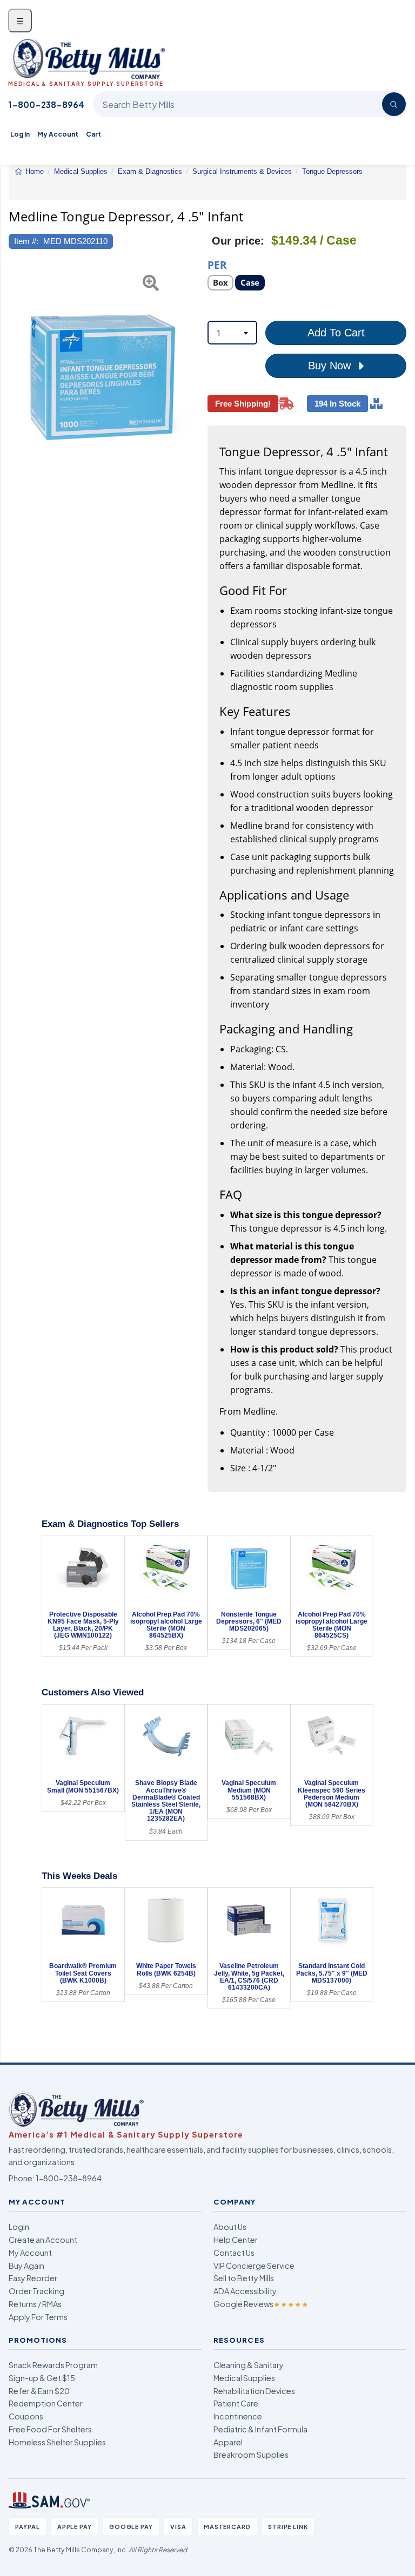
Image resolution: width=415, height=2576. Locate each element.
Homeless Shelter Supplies (57, 2442)
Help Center (236, 2240)
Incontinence (238, 2416)
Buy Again (26, 2266)
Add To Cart (336, 333)
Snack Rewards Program (53, 2365)
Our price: (238, 241)
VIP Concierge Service (254, 2266)
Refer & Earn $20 (39, 2391)
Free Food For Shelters (50, 2429)
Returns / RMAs (35, 2304)
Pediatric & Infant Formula (260, 2429)
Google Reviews (261, 2304)
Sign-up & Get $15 (42, 2378)
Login (19, 2227)
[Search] (394, 104)
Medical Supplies (244, 2378)
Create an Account (43, 2240)
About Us (230, 2227)
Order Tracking (36, 2291)
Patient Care (236, 2403)
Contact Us (234, 2253)
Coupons (26, 2416)
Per (217, 264)
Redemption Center (46, 2403)
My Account (58, 134)
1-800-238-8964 (46, 104)
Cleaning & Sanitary (249, 2365)
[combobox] (232, 333)
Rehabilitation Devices (254, 2391)
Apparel (228, 2442)
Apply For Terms (38, 2317)
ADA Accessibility (245, 2291)
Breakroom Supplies (251, 2455)
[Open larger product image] (103, 377)
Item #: (26, 241)
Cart (93, 134)
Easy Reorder (33, 2278)
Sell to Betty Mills (244, 2278)
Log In (20, 134)
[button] (15, 377)
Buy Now (331, 366)
